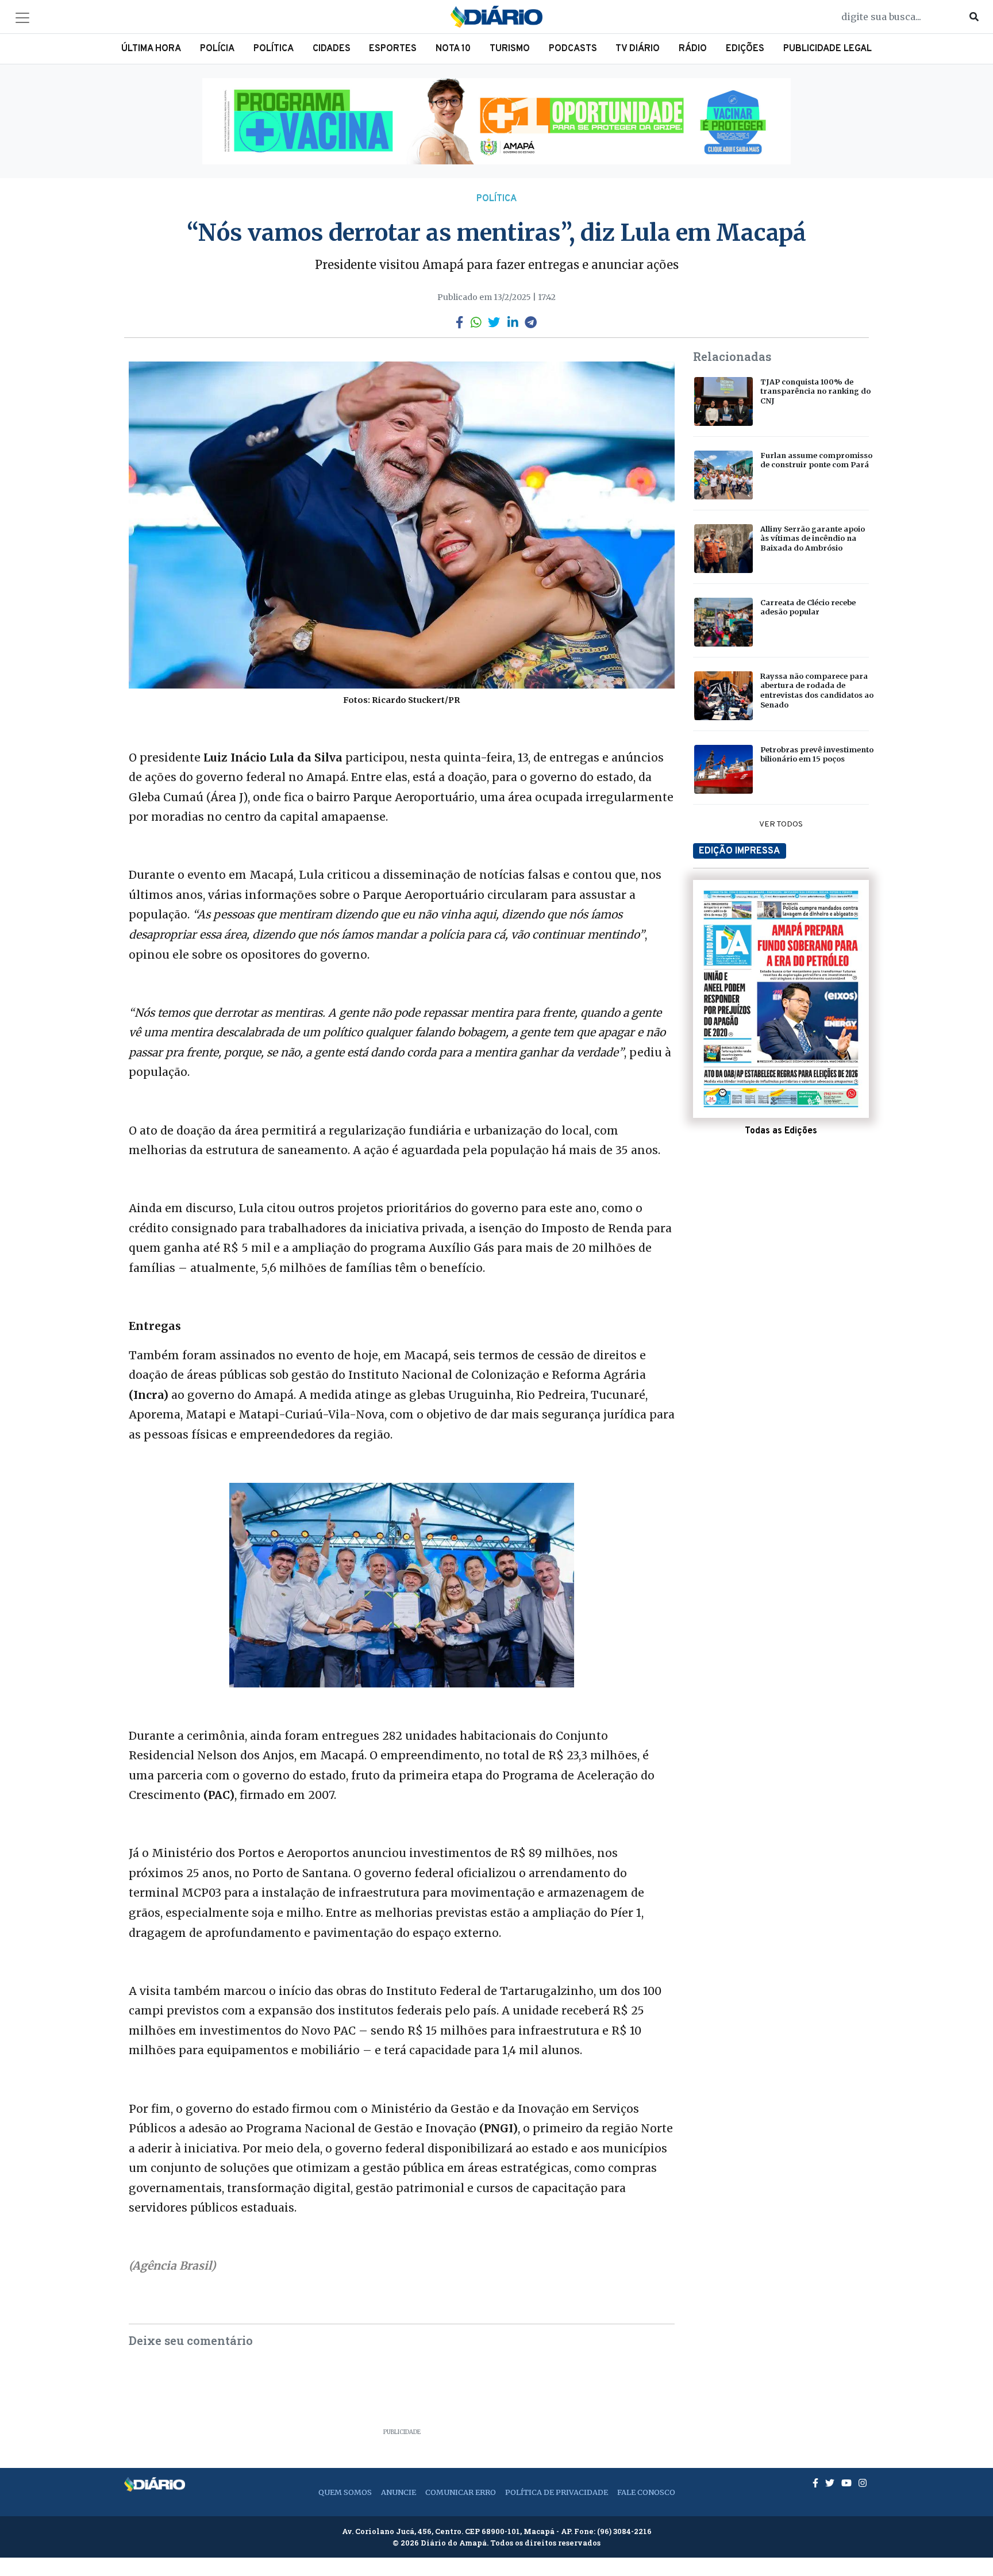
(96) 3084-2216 (624, 2531)
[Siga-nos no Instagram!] (863, 2483)
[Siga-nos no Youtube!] (848, 2483)
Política (274, 49)
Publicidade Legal (827, 49)
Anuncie (399, 2492)
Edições (745, 49)
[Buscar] (974, 17)
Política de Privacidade (557, 2492)
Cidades (332, 49)
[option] (496, 121)
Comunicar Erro (461, 2492)
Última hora (151, 49)
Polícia (217, 49)
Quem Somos (345, 2492)
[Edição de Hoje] (781, 999)
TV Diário (638, 49)
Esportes (393, 49)
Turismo (510, 49)
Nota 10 (453, 49)
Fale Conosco (646, 2492)
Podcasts (573, 49)
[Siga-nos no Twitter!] (831, 2483)
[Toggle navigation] (22, 18)
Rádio (693, 49)
